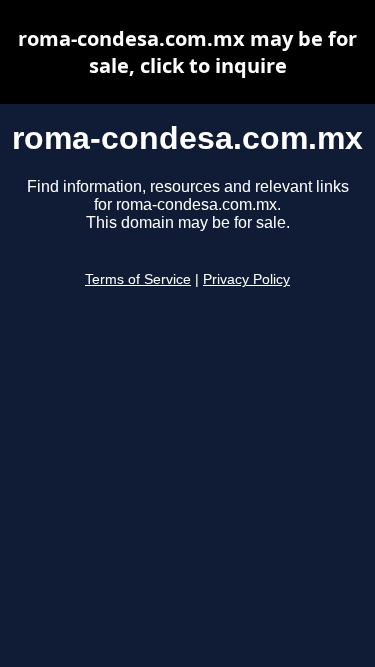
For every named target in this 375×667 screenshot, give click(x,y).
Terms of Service (138, 279)
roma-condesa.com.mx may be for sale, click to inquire (187, 52)
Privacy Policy (246, 279)
